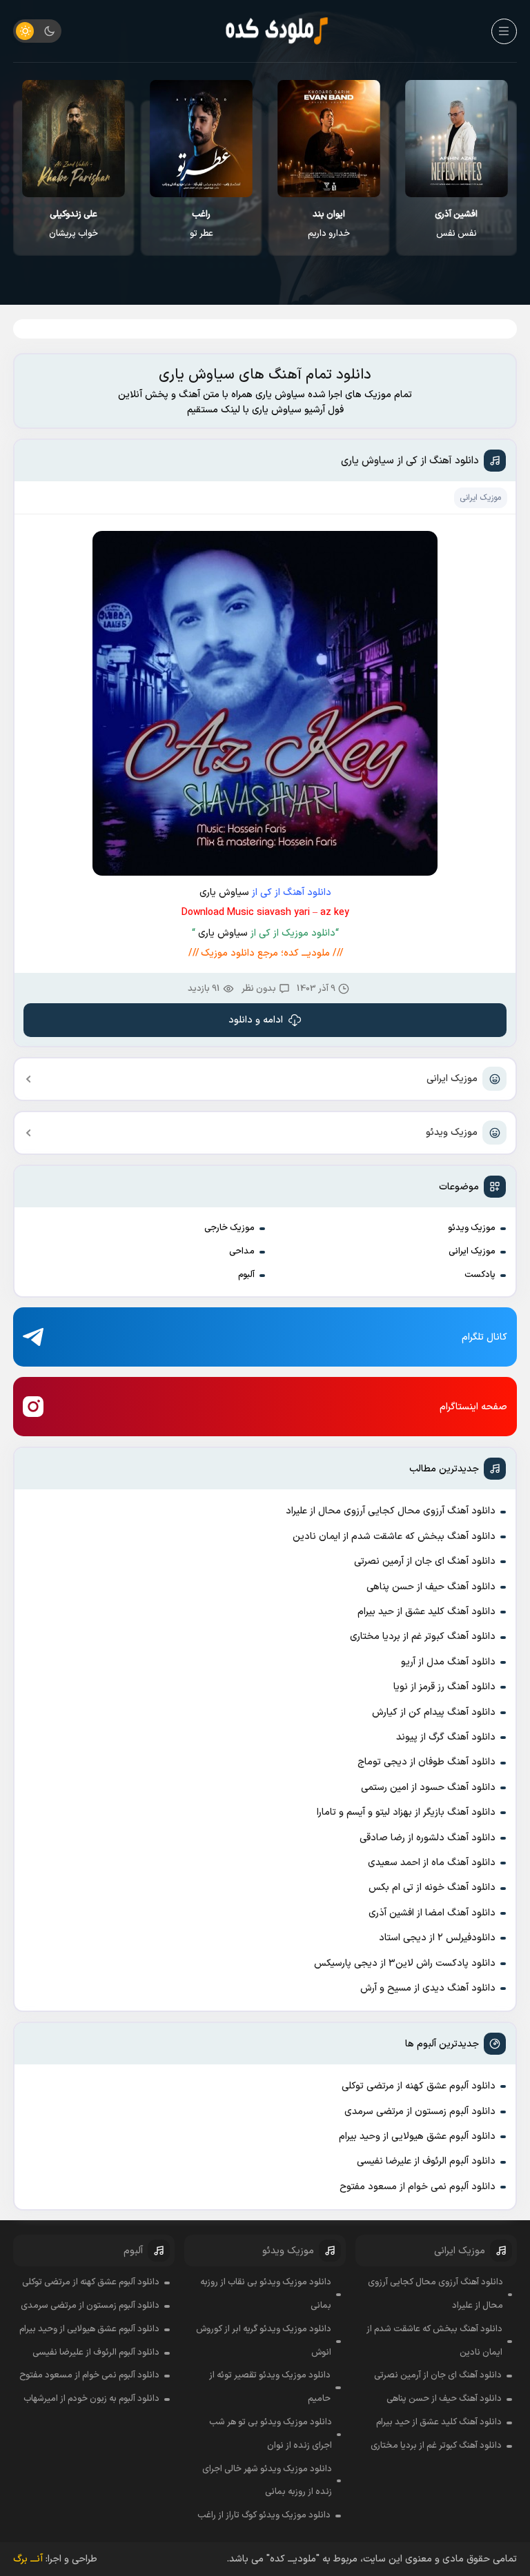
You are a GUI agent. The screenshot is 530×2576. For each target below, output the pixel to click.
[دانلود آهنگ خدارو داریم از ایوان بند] (329, 139)
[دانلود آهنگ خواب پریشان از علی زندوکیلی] (73, 139)
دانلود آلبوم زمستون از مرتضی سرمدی (420, 2112)
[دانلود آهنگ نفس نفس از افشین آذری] (457, 139)
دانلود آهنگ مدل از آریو (448, 1662)
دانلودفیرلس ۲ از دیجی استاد (437, 1938)
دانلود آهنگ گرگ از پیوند (446, 1737)
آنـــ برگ (28, 2559)
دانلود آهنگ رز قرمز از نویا (444, 1687)
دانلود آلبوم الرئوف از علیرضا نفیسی (426, 2161)
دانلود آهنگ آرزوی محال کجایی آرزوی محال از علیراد (391, 1511)
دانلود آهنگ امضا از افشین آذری (432, 1913)
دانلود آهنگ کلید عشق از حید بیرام (426, 1612)
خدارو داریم (329, 224)
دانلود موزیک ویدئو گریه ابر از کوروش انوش (264, 2341)
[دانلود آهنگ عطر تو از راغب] (201, 139)
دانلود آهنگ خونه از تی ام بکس (432, 1888)
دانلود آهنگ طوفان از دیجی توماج (426, 1762)
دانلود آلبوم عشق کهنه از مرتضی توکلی (419, 2086)
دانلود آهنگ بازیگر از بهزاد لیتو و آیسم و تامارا (406, 1812)
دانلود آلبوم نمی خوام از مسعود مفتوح (418, 2187)
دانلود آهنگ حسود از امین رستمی (428, 1788)
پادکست (480, 1275)
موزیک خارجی (229, 1228)
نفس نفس (456, 224)
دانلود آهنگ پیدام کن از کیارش (434, 1712)
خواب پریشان (73, 224)
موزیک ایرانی (452, 1079)
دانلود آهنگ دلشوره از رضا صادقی (428, 1838)
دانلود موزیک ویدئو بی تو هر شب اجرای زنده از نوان (271, 2434)
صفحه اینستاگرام (473, 1407)
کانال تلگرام (484, 1337)
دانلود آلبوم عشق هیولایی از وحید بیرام (417, 2136)
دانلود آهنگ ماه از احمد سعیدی (432, 1863)
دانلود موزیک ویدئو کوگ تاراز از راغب (264, 2515)
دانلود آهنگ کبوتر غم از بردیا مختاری (423, 1637)
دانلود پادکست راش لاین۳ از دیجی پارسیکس (405, 1963)
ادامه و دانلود (256, 1020)
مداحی (242, 1251)
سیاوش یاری (224, 893)
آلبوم (246, 1275)
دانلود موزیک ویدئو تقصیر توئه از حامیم (270, 2387)
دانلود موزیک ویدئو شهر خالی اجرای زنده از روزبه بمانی (267, 2481)
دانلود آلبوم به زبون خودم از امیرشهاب (91, 2399)
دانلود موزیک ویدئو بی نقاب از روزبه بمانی (265, 2294)
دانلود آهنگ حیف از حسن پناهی (431, 1587)
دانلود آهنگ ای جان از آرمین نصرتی (425, 1561)
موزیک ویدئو (452, 1133)
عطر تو (202, 224)
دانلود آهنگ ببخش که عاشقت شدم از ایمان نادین (394, 1537)
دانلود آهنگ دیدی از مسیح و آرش (428, 1988)
